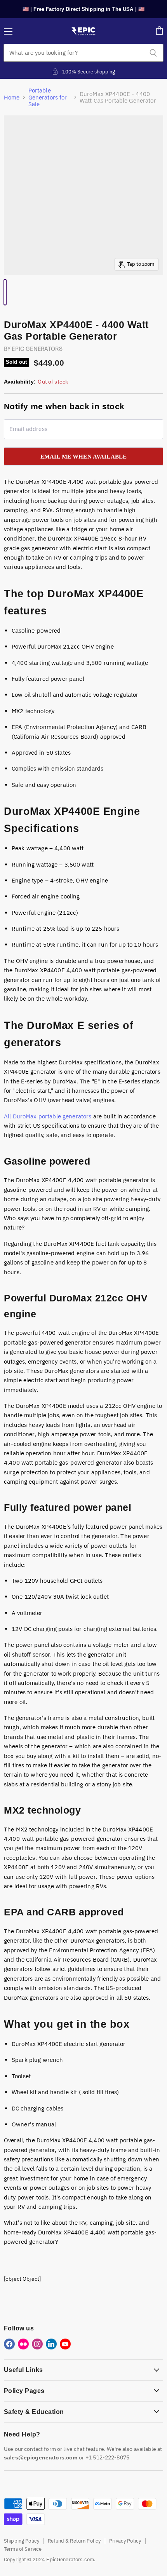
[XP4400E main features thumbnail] (9, 292)
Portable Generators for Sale (48, 97)
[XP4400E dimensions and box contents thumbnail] (17, 292)
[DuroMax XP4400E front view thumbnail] (5, 292)
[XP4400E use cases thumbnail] (13, 292)
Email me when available (84, 456)
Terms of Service (23, 2549)
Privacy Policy (125, 2541)
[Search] (153, 53)
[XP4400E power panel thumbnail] (25, 292)
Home (12, 97)
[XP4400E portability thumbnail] (21, 292)
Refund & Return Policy (74, 2541)
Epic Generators (37, 348)
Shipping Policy (22, 2541)
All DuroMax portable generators (48, 1116)
